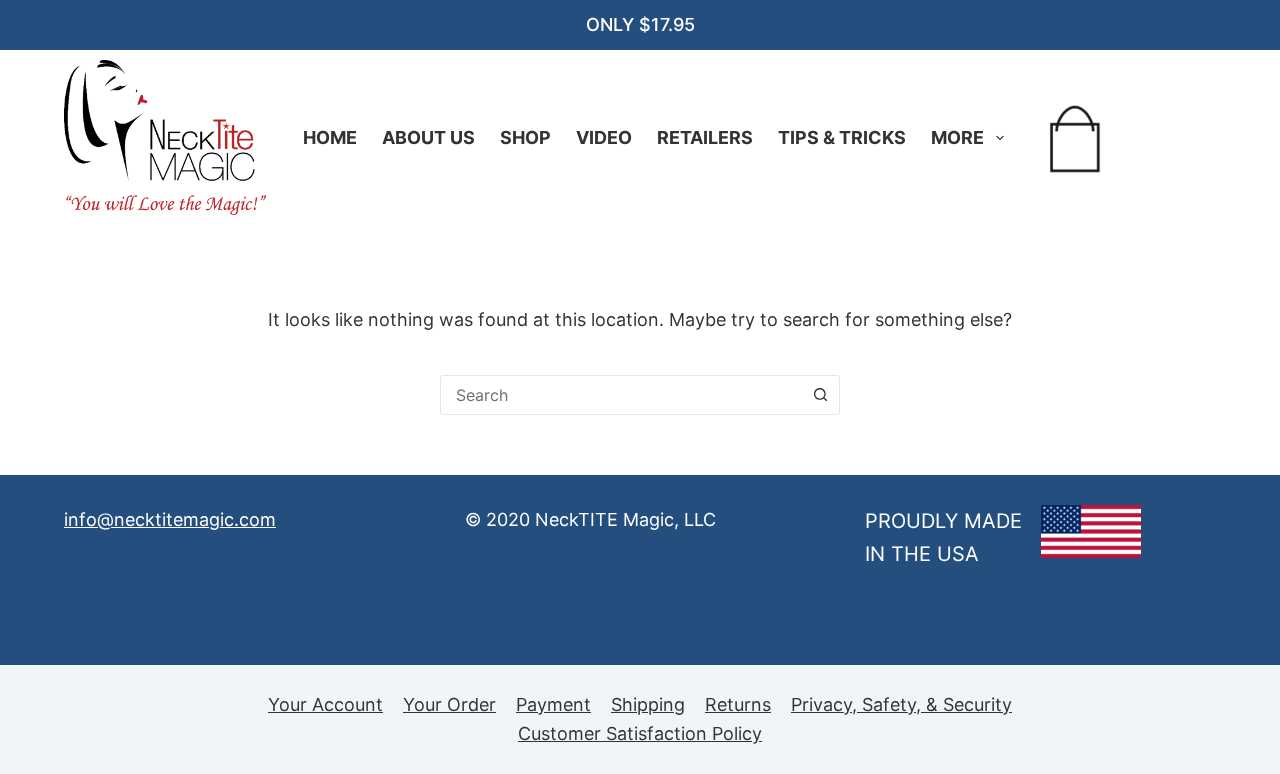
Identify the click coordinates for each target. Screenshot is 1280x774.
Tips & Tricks (842, 137)
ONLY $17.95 (640, 24)
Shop (525, 137)
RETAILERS (705, 137)
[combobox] (621, 395)
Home (330, 137)
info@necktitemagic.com (170, 519)
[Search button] (820, 395)
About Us (428, 137)
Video (604, 137)
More (957, 137)
